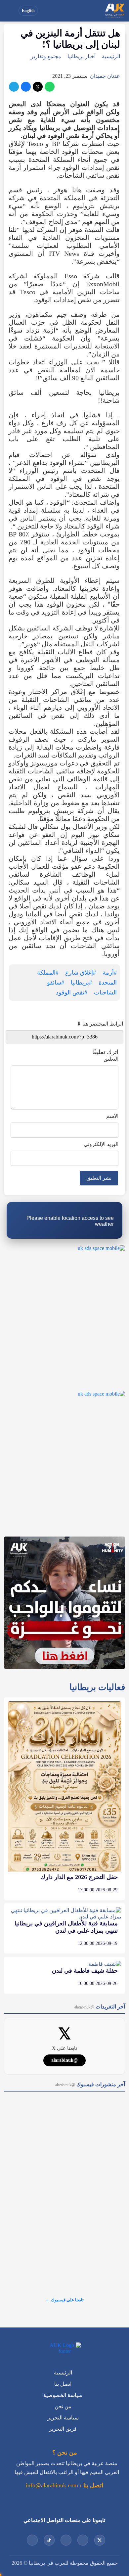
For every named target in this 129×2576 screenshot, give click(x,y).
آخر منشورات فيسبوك (90, 2084)
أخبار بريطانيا (82, 56)
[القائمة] (11, 11)
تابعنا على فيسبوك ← (65, 2300)
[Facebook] (26, 87)
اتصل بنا (63, 2384)
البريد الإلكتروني (101, 1144)
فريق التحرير (63, 2429)
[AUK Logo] (64, 2348)
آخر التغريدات (100, 2007)
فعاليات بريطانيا (97, 1687)
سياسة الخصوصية (63, 2395)
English (28, 11)
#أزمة (110, 973)
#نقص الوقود (72, 992)
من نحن (63, 2406)
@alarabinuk (64, 2060)
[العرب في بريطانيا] (114, 11)
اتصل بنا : (91, 2485)
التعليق (111, 1059)
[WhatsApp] (50, 87)
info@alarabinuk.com (52, 2485)
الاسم (112, 1116)
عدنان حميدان (105, 76)
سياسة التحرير (63, 2418)
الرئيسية (111, 56)
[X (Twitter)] (38, 87)
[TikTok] (49, 2540)
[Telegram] (14, 87)
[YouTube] (83, 2540)
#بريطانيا (81, 983)
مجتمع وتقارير (46, 56)
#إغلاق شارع (81, 973)
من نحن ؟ (65, 2453)
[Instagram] (66, 2540)
